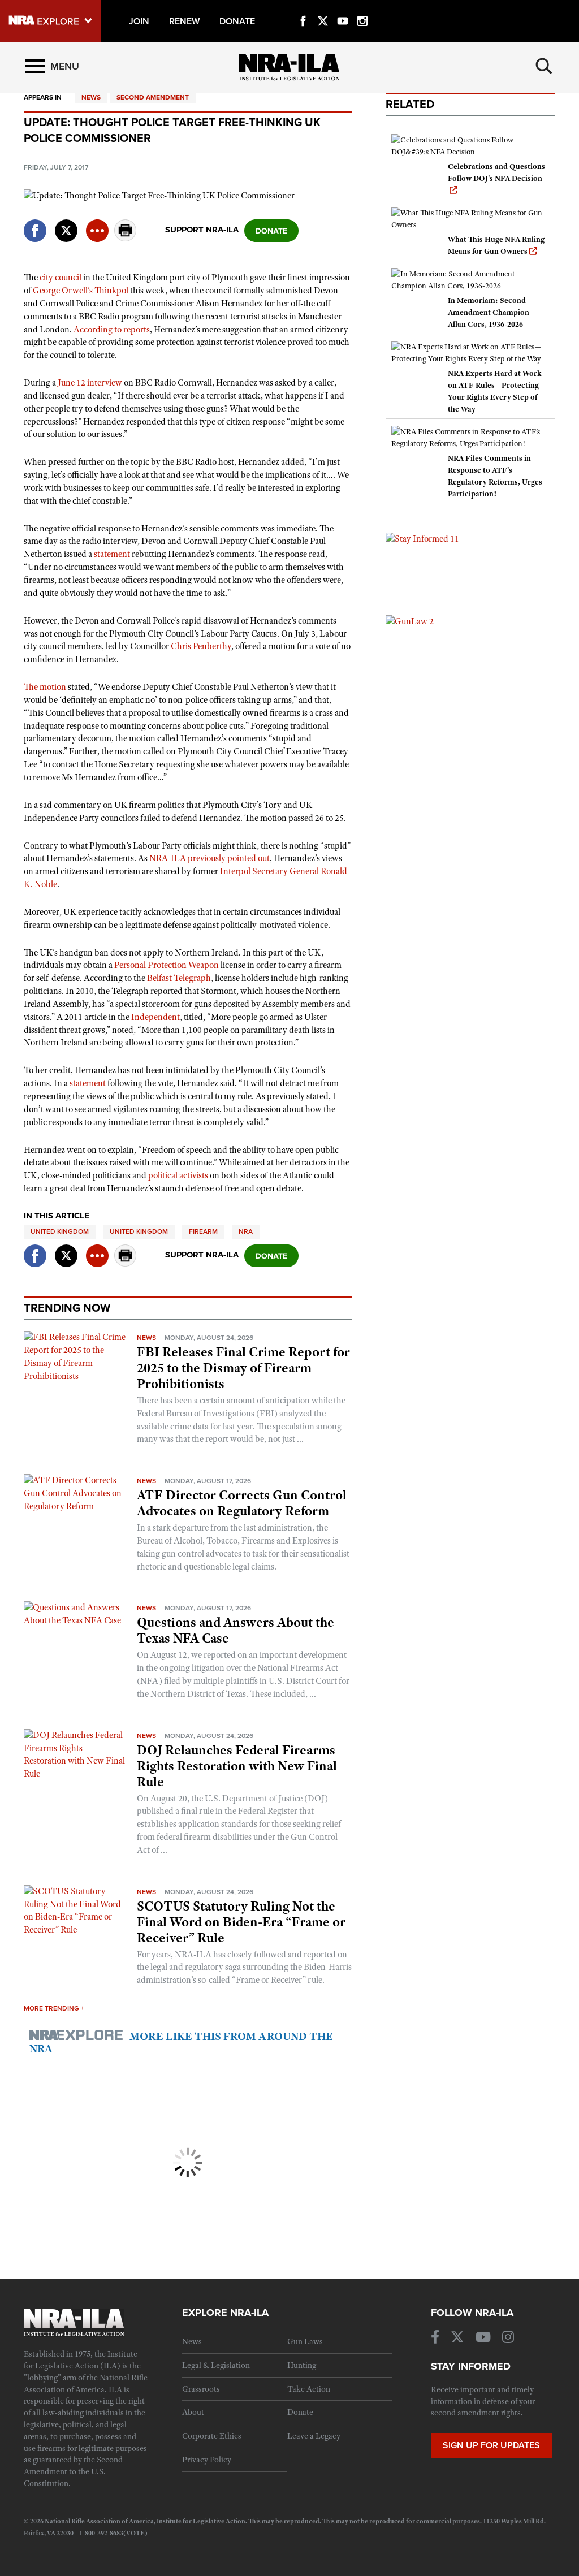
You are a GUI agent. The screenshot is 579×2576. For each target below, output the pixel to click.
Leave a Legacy (314, 2436)
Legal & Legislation (216, 2365)
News (91, 97)
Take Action (309, 2389)
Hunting (302, 2365)
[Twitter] (323, 8)
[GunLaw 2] (410, 621)
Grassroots (201, 2389)
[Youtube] (343, 8)
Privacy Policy (207, 2460)
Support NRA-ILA (202, 230)
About (193, 2412)
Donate (300, 2412)
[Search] (544, 66)
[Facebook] (303, 8)
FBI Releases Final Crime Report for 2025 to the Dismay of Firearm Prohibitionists (243, 1368)
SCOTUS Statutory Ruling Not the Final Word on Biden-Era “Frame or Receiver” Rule (241, 1922)
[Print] (126, 238)
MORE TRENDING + (54, 2008)
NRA (246, 1231)
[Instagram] (362, 8)
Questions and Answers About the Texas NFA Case (236, 1630)
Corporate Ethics (212, 2436)
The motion (45, 687)
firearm (203, 1231)
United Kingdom (60, 1231)
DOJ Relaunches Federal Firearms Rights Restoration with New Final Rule (237, 1766)
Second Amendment (153, 97)
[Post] (66, 224)
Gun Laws (305, 2341)
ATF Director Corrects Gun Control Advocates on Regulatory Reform (242, 1503)
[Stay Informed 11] (422, 538)
